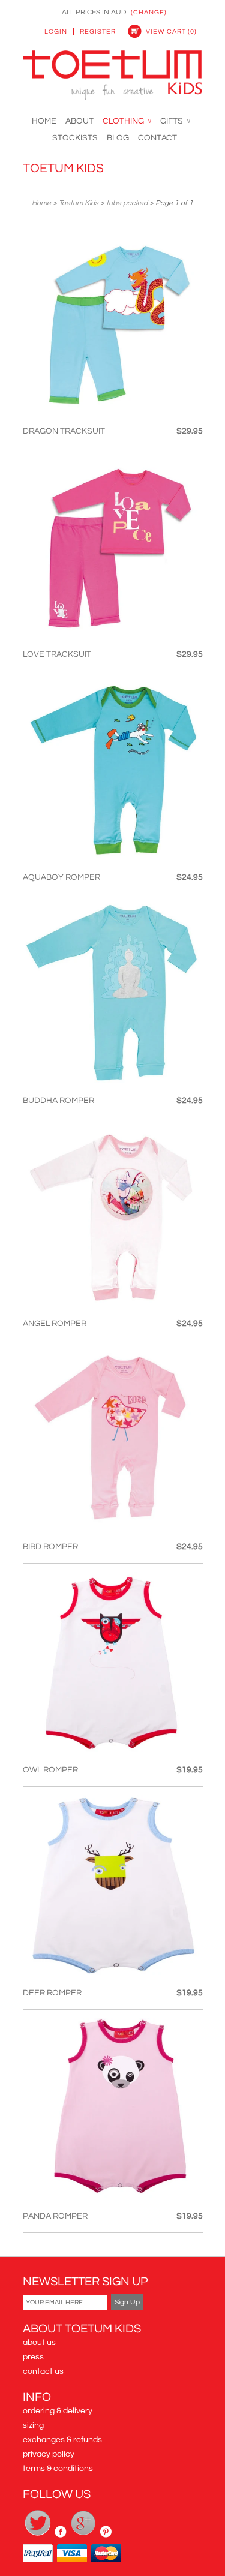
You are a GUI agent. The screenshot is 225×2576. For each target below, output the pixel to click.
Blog (118, 138)
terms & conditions (58, 2469)
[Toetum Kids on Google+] (84, 2535)
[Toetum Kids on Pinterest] (106, 2535)
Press (33, 2357)
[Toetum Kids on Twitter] (39, 2535)
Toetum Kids (63, 168)
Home (44, 121)
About (79, 121)
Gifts (175, 121)
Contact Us (43, 2371)
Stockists (75, 138)
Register (98, 31)
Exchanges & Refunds (62, 2440)
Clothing (127, 121)
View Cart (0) (171, 31)
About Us (39, 2343)
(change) (149, 12)
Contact (157, 138)
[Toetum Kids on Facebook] (61, 2535)
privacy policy (49, 2454)
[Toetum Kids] (113, 77)
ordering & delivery (58, 2411)
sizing (33, 2425)
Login (56, 31)
